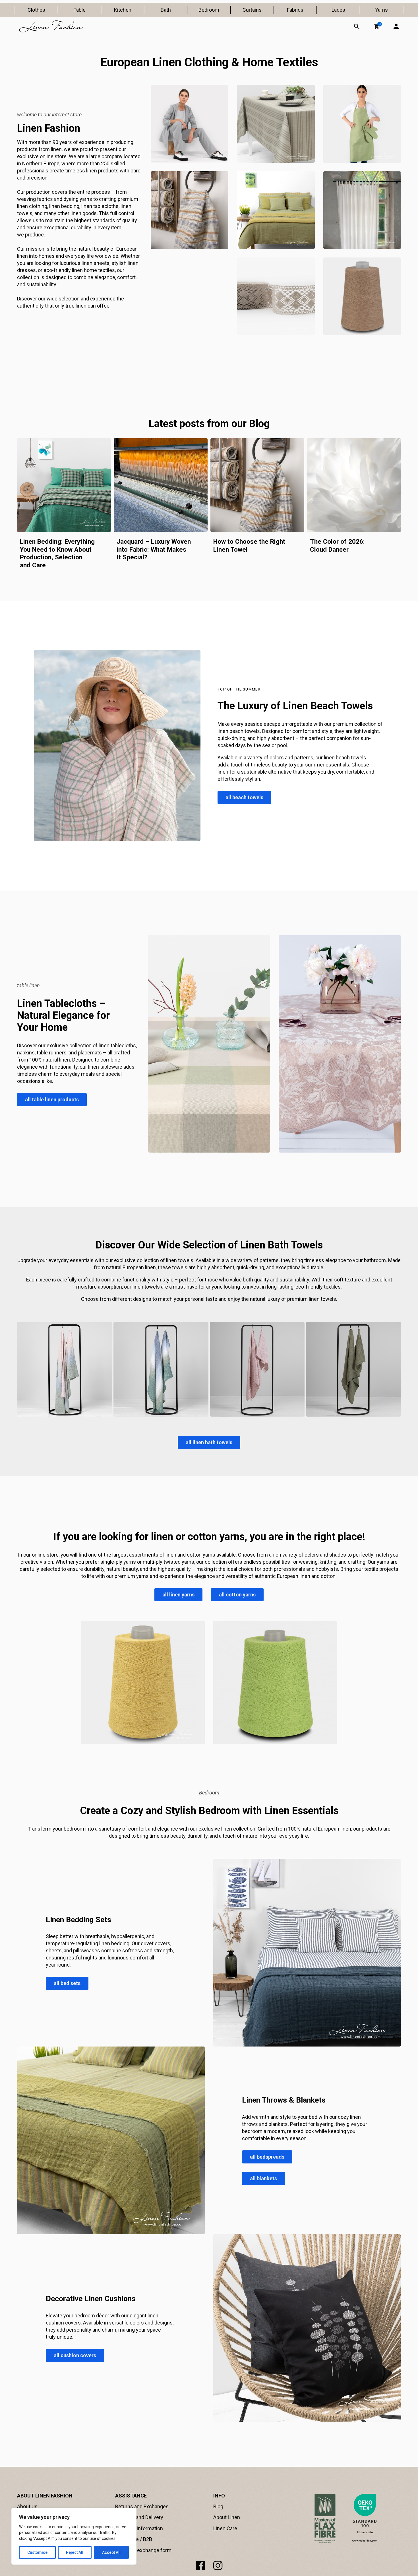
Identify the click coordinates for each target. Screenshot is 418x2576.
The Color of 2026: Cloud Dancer (337, 545)
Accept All (111, 2552)
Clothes (36, 10)
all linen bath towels (209, 1442)
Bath (166, 10)
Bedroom (209, 10)
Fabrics (295, 10)
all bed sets (67, 1983)
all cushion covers (75, 2355)
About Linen (227, 2517)
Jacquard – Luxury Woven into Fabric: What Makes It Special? (154, 549)
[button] (376, 26)
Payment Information (139, 2528)
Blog (218, 2506)
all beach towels (244, 797)
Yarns (381, 10)
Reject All (75, 2552)
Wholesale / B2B (134, 2539)
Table (79, 10)
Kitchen (123, 10)
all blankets (263, 2178)
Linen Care (225, 2528)
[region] (74, 2536)
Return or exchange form (143, 2550)
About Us (27, 2506)
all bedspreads (267, 2157)
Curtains (252, 10)
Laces (338, 10)
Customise (37, 2552)
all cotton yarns (237, 1595)
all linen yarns (178, 1595)
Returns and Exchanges (142, 2506)
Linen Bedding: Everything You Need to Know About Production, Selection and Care (57, 553)
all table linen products (52, 1100)
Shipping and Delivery (139, 2517)
